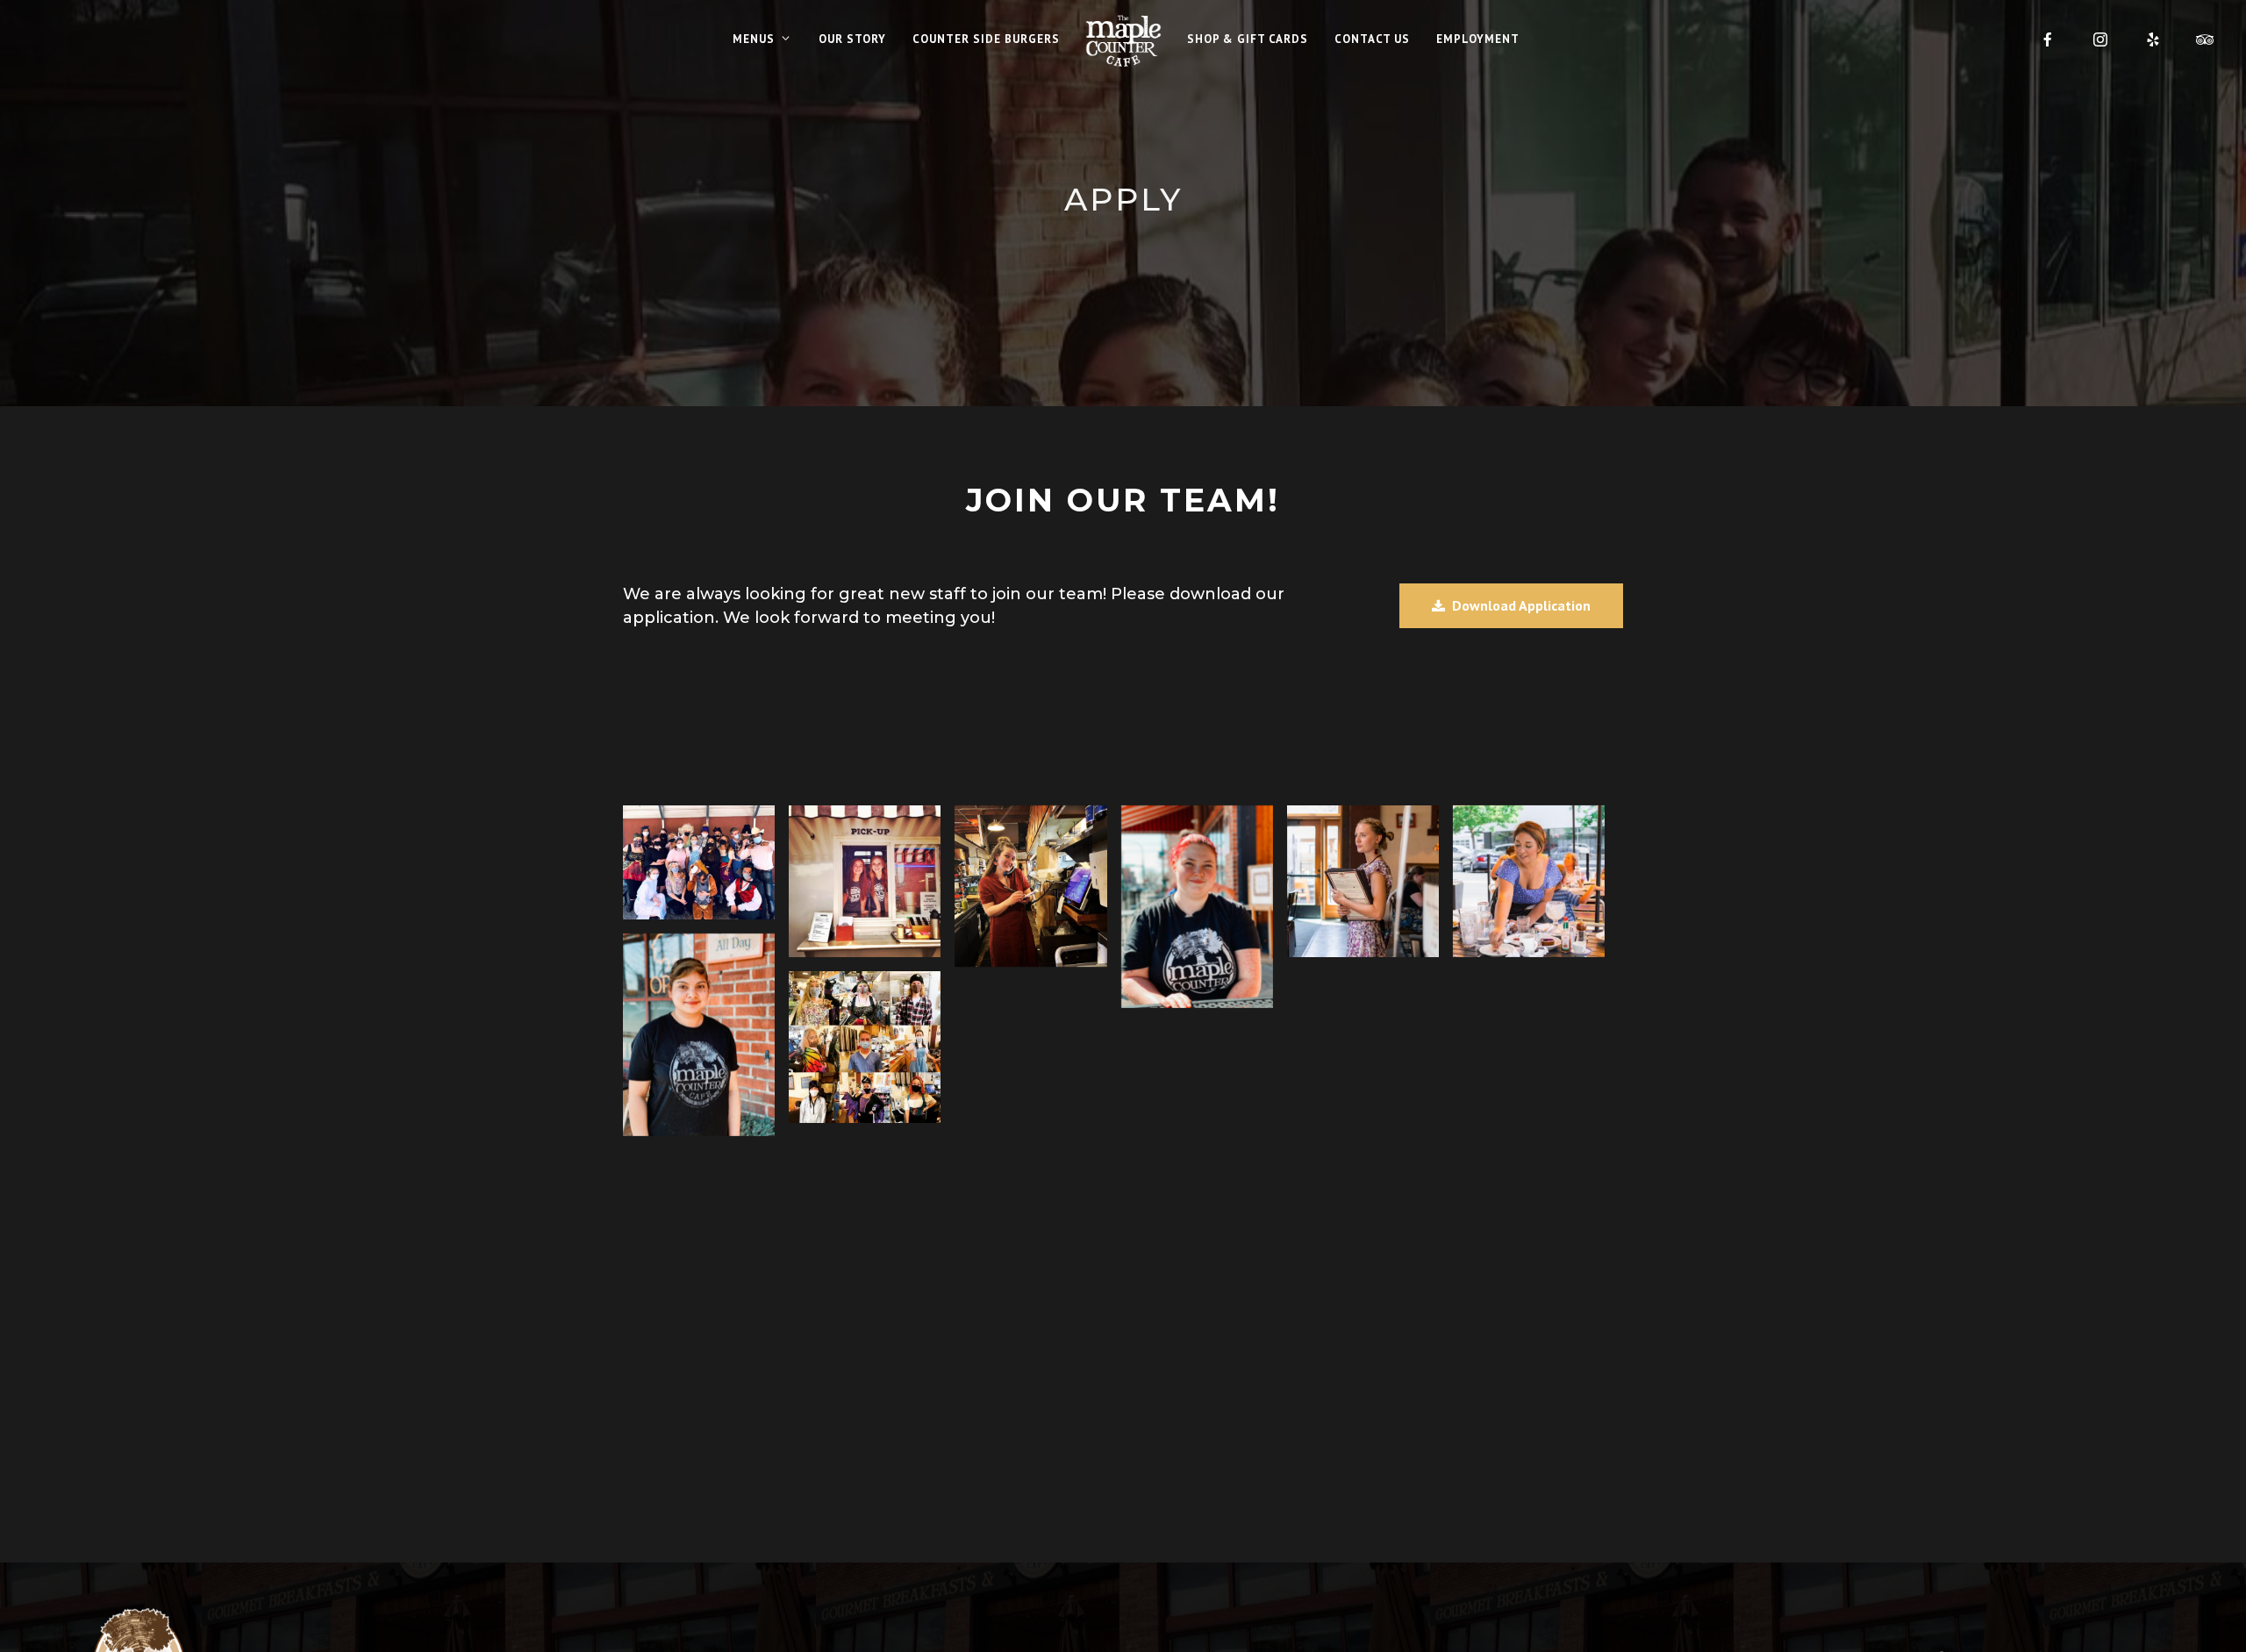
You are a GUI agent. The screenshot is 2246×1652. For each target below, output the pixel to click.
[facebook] (2048, 39)
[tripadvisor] (2206, 39)
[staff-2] (1197, 907)
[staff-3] (1030, 887)
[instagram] (2100, 39)
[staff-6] (699, 1035)
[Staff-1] (1363, 881)
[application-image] (1529, 881)
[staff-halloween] (699, 862)
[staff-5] (865, 881)
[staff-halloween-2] (865, 1047)
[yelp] (2153, 39)
